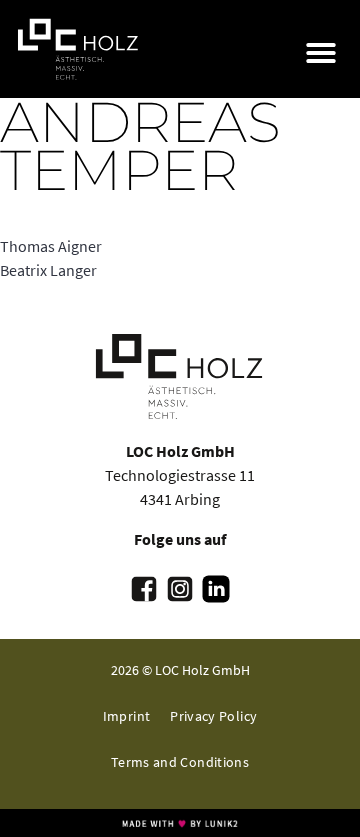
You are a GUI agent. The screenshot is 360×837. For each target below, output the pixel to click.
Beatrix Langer (48, 270)
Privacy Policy (213, 716)
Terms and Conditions (180, 762)
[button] (321, 53)
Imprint (127, 716)
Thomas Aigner (51, 246)
